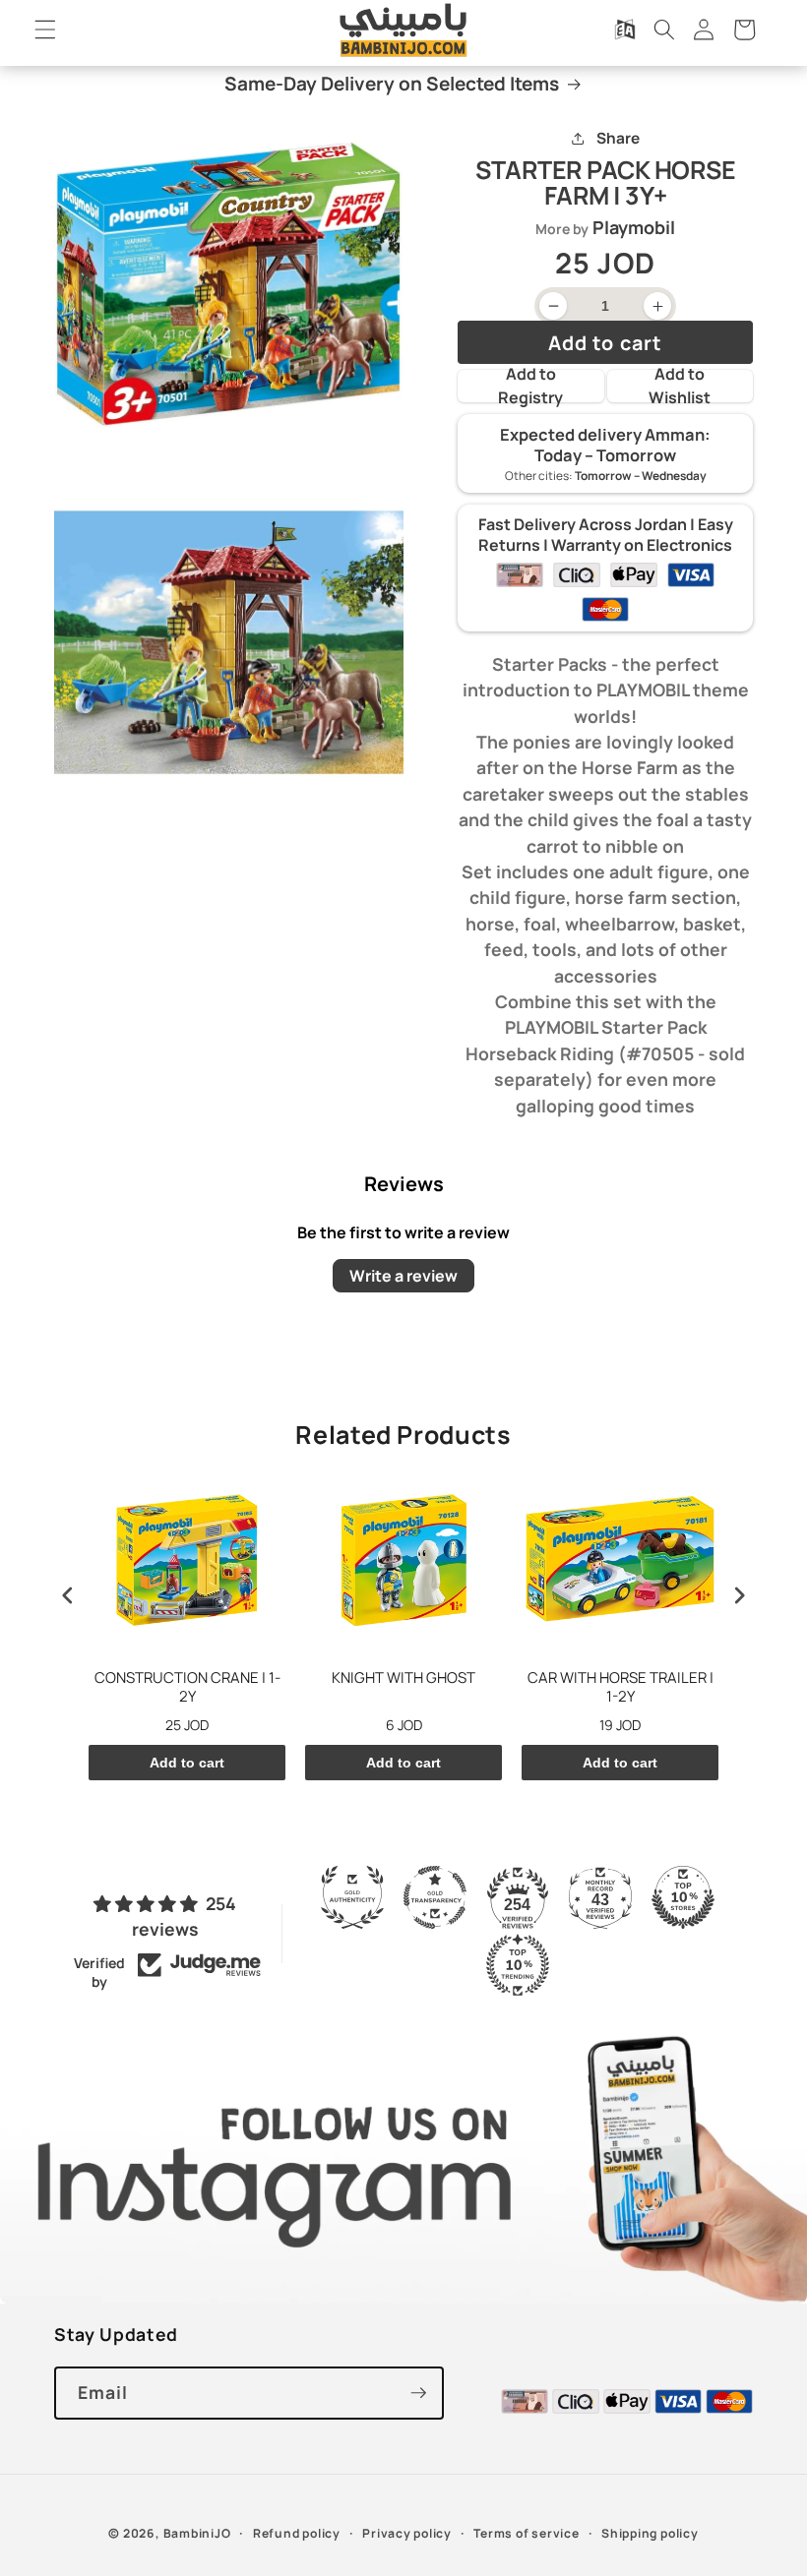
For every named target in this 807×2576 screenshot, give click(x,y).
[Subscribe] (418, 2393)
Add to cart (187, 1763)
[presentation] (68, 1595)
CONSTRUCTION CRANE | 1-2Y (187, 1687)
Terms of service (526, 2533)
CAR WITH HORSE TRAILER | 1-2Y (621, 1687)
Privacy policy (407, 2533)
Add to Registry (530, 386)
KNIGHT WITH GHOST (403, 1678)
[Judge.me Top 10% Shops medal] (683, 1897)
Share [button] (618, 138)
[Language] (624, 30)
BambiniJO (197, 2533)
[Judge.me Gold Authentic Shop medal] (352, 1897)
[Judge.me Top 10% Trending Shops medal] (518, 1965)
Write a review (403, 1276)
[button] (45, 30)
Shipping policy (650, 2533)
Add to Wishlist (680, 386)
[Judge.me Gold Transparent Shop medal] (435, 1897)
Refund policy (297, 2533)
